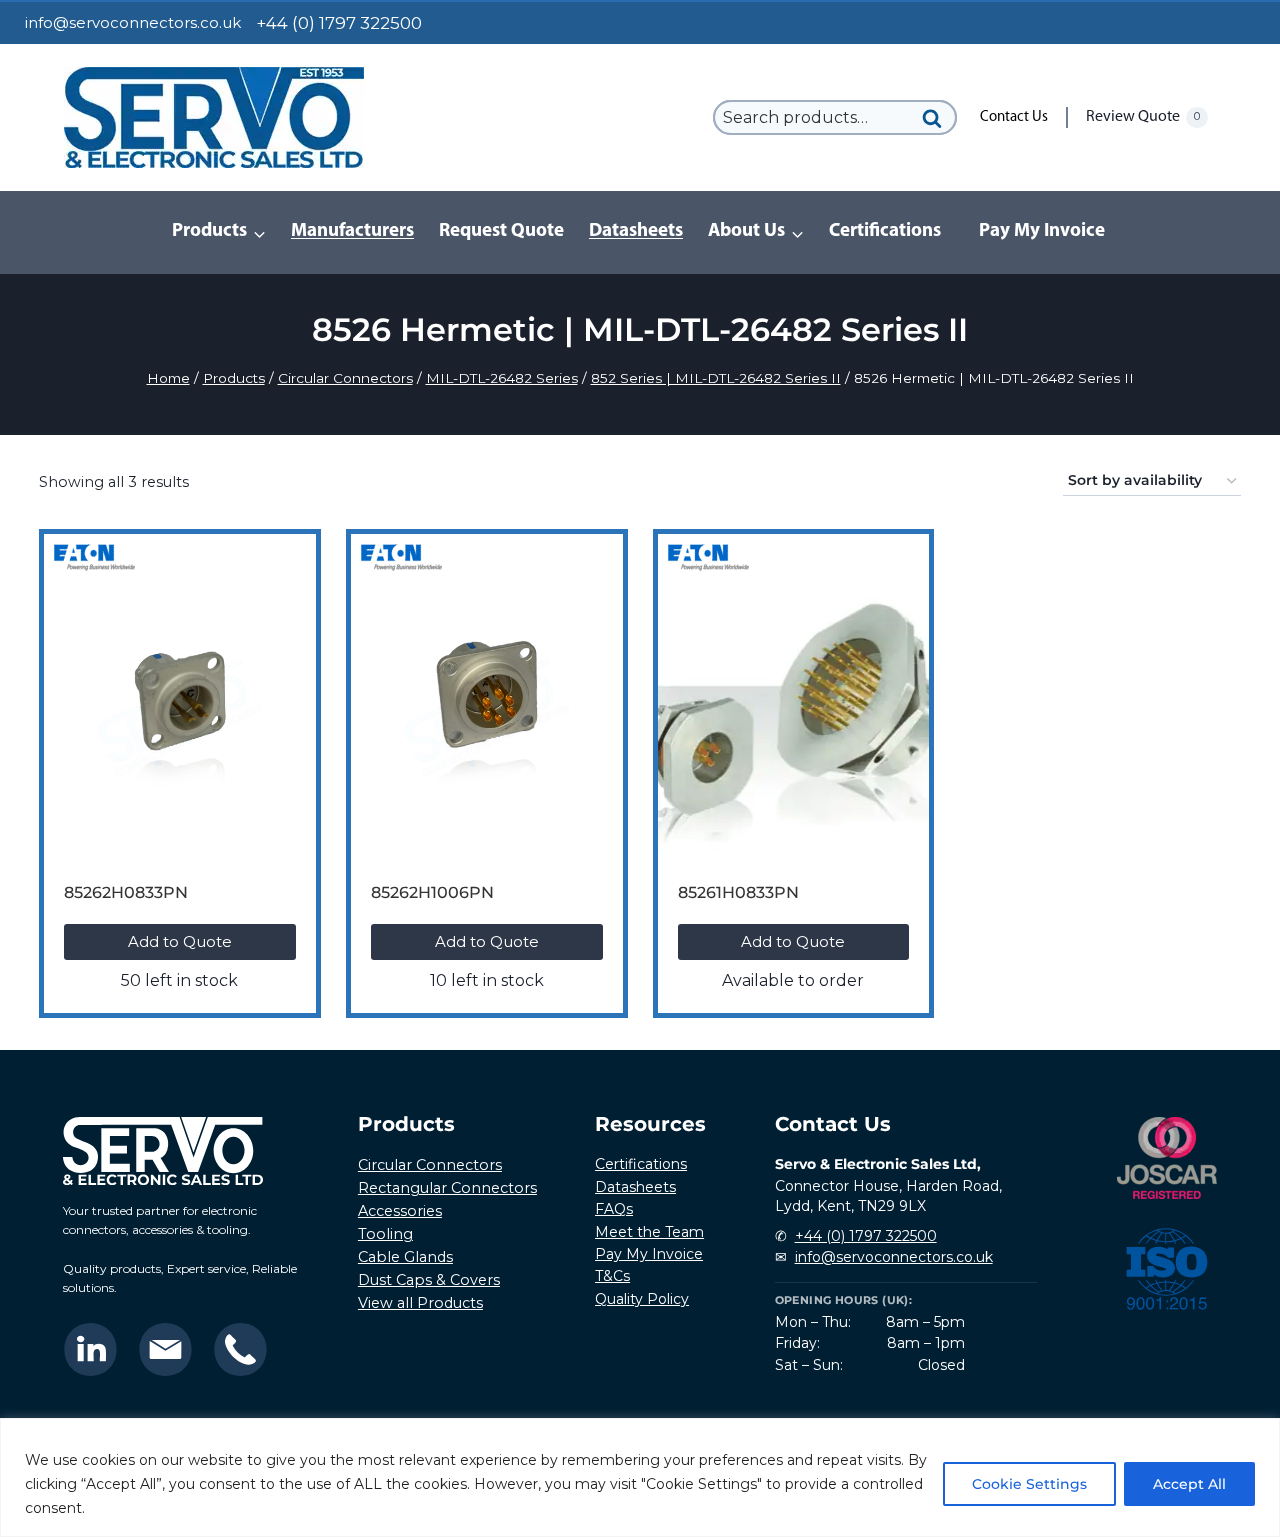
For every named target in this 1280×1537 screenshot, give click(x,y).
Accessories (400, 1211)
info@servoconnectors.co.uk (133, 22)
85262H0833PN (126, 892)
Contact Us (1014, 117)
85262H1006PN (432, 892)
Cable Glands (405, 1257)
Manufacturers (352, 231)
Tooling (385, 1234)
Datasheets (636, 231)
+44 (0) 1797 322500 (866, 1236)
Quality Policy (642, 1299)
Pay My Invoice (1042, 231)
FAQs (614, 1209)
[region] (640, 1477)
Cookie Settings (1029, 1484)
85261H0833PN (738, 892)
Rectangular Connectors (447, 1188)
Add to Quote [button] (180, 941)
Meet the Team (649, 1232)
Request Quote (501, 231)
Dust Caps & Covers (429, 1280)
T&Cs (612, 1276)
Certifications (885, 231)
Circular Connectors (430, 1165)
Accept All (1189, 1484)
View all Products (420, 1303)
